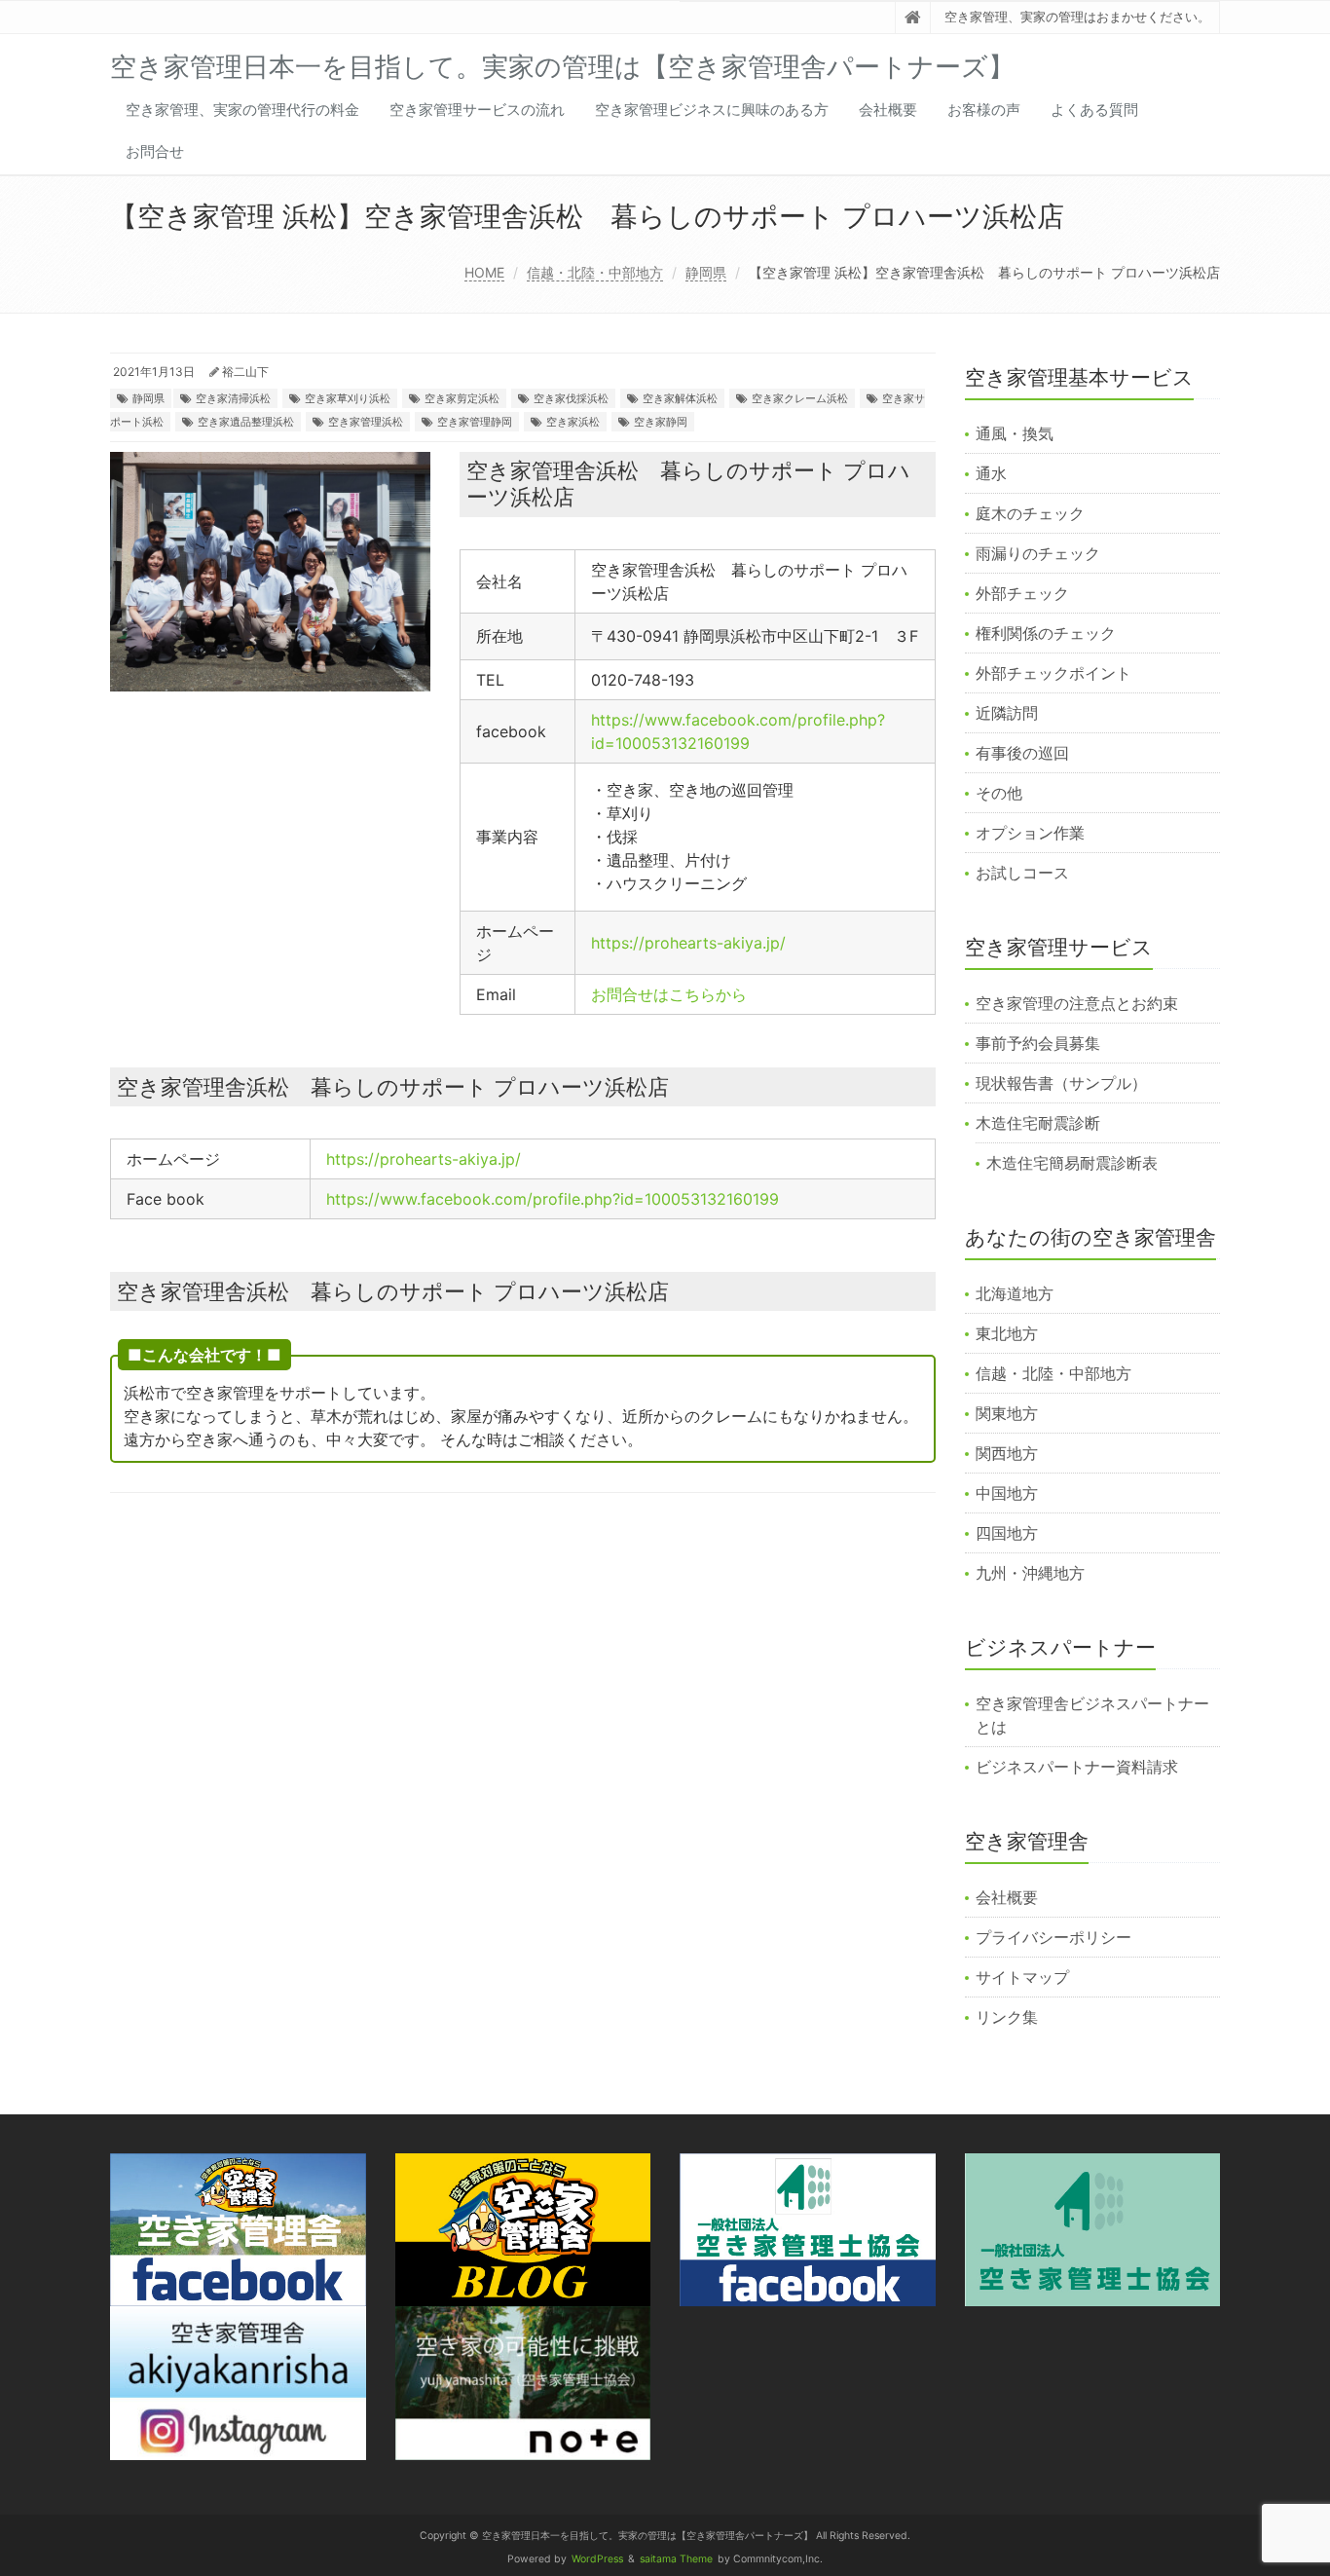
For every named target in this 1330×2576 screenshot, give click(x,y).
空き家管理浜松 (366, 422)
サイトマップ (1022, 1977)
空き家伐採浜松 (571, 398)
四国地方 (1007, 1533)
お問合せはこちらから (669, 994)
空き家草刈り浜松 (348, 398)
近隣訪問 (1007, 713)
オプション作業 (1030, 833)
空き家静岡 (661, 422)
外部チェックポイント (1053, 673)
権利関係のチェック (1046, 633)
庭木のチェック (1030, 513)
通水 (991, 473)
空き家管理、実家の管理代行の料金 (242, 110)
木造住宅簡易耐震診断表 (1072, 1163)
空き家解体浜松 (680, 398)
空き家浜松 (573, 422)
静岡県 (706, 272)
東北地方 (1007, 1333)
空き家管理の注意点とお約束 (1077, 1003)
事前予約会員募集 (1038, 1043)
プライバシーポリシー (1053, 1937)
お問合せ (155, 151)
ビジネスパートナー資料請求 (1077, 1767)
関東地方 (1007, 1413)
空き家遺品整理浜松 (246, 422)
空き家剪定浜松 (462, 398)
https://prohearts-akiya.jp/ (688, 943)
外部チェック (1022, 593)
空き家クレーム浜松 (800, 398)
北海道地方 (1015, 1293)
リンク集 (1007, 2017)
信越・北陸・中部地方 (595, 272)
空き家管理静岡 (475, 422)
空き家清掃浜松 (233, 398)
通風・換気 (1015, 433)
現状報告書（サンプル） (1061, 1083)
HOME (484, 272)
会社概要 (888, 110)
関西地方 (1007, 1453)
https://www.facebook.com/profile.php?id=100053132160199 (553, 1199)
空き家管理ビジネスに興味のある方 (712, 110)
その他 (999, 793)
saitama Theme (676, 2559)
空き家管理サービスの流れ (477, 110)
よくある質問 (1094, 110)
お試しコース (1022, 873)
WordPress (597, 2559)
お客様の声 (984, 110)
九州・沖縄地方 (1030, 1573)
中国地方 (1007, 1493)
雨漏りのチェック (1038, 553)
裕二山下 (245, 372)
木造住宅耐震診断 (1038, 1123)
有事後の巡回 (1022, 753)
